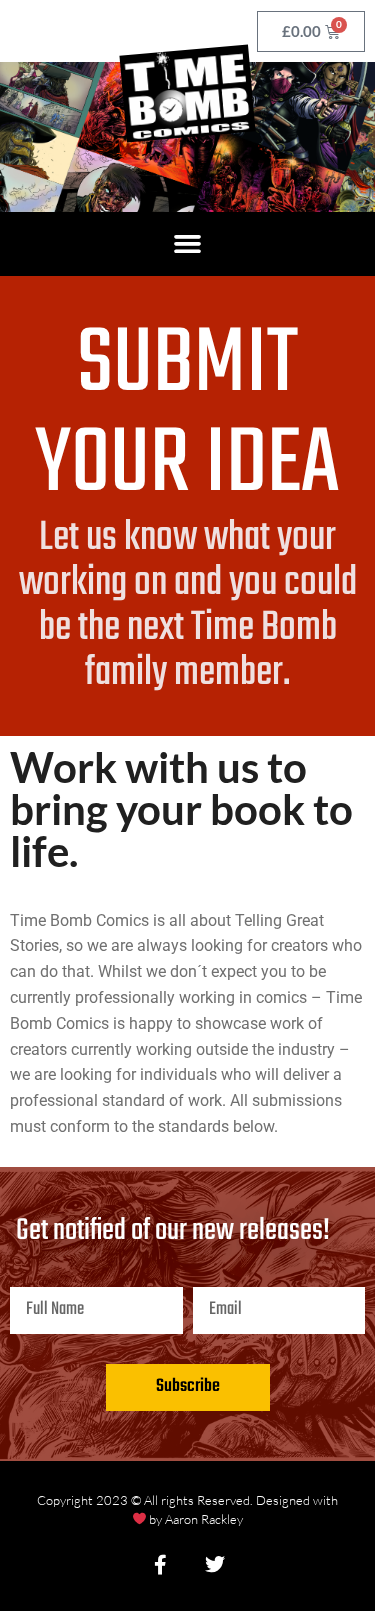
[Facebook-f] (161, 1565)
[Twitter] (215, 1565)
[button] (188, 244)
